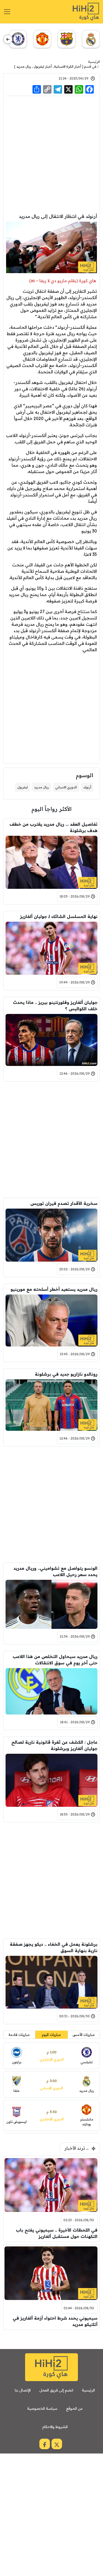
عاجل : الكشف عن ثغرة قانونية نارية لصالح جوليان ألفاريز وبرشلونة (54, 1745)
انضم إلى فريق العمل (56, 2390)
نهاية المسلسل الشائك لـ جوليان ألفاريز (59, 916)
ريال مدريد (24, 66)
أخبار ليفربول (43, 66)
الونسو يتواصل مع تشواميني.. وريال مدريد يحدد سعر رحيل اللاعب (55, 1571)
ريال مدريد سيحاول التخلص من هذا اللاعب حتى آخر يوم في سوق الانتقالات (55, 1660)
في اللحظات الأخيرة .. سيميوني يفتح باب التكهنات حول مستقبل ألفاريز (57, 2233)
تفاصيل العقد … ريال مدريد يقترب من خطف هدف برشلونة (53, 827)
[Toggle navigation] (7, 12)
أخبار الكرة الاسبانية (68, 66)
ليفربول (22, 787)
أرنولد (87, 787)
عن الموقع (74, 2408)
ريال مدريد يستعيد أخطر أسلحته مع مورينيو (54, 1289)
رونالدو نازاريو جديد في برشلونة (66, 1374)
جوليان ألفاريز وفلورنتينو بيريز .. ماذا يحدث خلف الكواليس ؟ (55, 1005)
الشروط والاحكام (55, 2427)
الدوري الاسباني (66, 787)
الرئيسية (94, 62)
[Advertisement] (51, 154)
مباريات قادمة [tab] (19, 2035)
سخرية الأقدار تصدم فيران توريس (64, 1203)
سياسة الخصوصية (42, 2408)
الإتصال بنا (23, 2390)
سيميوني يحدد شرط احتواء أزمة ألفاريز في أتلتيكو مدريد (55, 2321)
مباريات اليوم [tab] (51, 2035)
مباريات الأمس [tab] (84, 2035)
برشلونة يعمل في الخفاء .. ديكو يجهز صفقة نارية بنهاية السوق (54, 1947)
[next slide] (8, 39)
